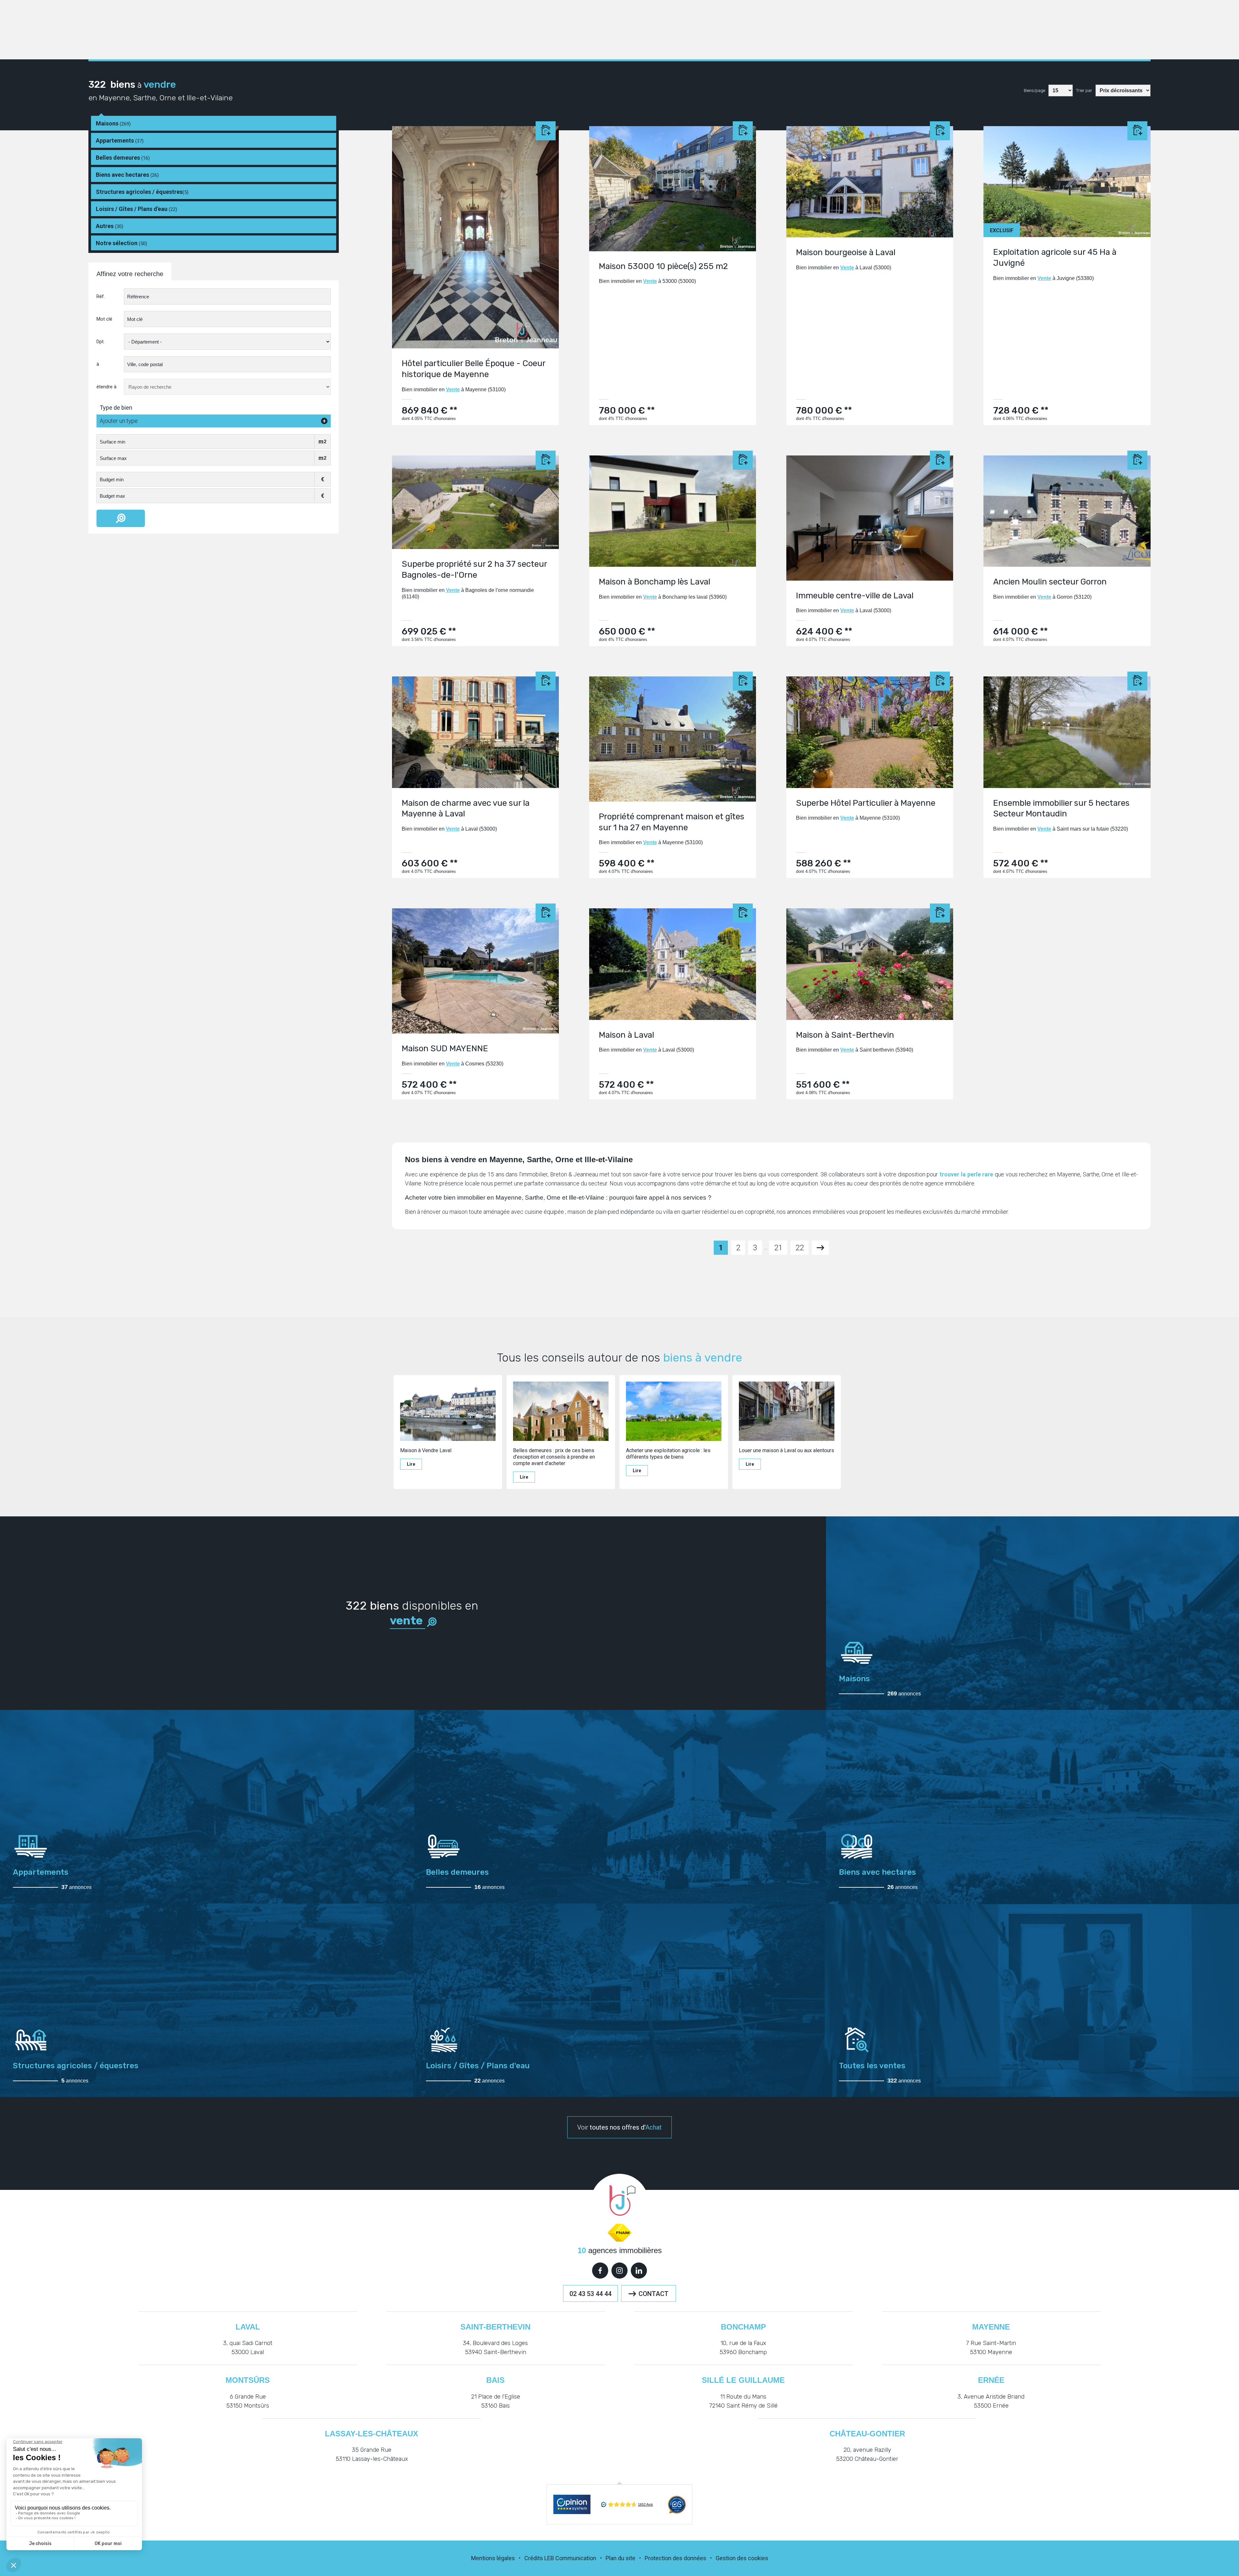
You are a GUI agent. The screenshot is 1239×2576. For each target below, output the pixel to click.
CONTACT (654, 2294)
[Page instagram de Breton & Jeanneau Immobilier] (619, 2271)
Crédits (534, 2558)
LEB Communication (570, 2558)
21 (778, 1248)
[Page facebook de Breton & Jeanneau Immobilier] (600, 2271)
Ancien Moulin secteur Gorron (1050, 582)
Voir (619, 2127)
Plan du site (620, 2558)
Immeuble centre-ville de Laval (855, 596)
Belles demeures (123, 158)
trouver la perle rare (966, 1174)
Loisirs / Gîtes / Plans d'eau (136, 209)
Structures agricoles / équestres (142, 192)
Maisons (113, 123)
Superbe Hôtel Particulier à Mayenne (866, 803)
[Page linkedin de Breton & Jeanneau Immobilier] (639, 2271)
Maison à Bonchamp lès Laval (655, 582)
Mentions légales (493, 2558)
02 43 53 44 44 (590, 2294)
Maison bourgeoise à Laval (846, 252)
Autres (110, 226)
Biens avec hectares (127, 175)
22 (800, 1248)
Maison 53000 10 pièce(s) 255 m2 (663, 266)
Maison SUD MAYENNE (445, 1048)
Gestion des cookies (742, 2558)
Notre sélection (121, 243)
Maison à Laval (626, 1035)
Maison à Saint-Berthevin (845, 1035)
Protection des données (675, 2558)
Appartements (120, 140)
